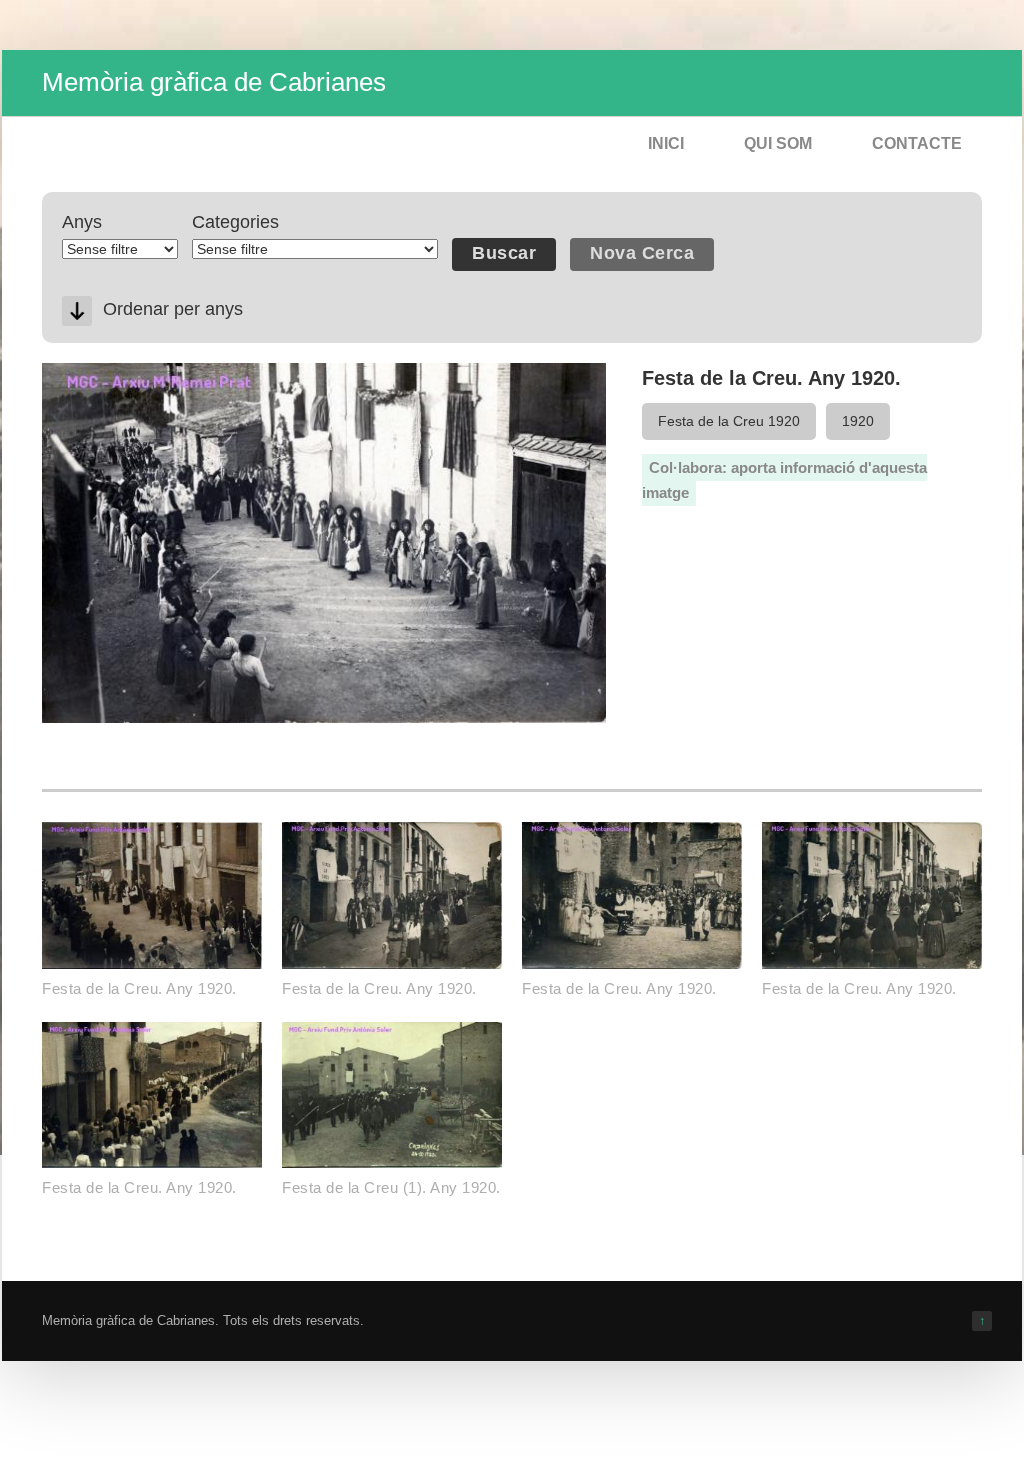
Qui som (778, 143)
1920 (858, 421)
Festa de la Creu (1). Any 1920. (391, 1187)
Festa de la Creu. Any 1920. (139, 988)
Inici (666, 143)
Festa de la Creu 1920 (729, 421)
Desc (77, 311)
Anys (82, 222)
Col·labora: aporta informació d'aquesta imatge (784, 480)
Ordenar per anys (173, 309)
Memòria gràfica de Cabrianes (214, 82)
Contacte (917, 143)
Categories (235, 222)
